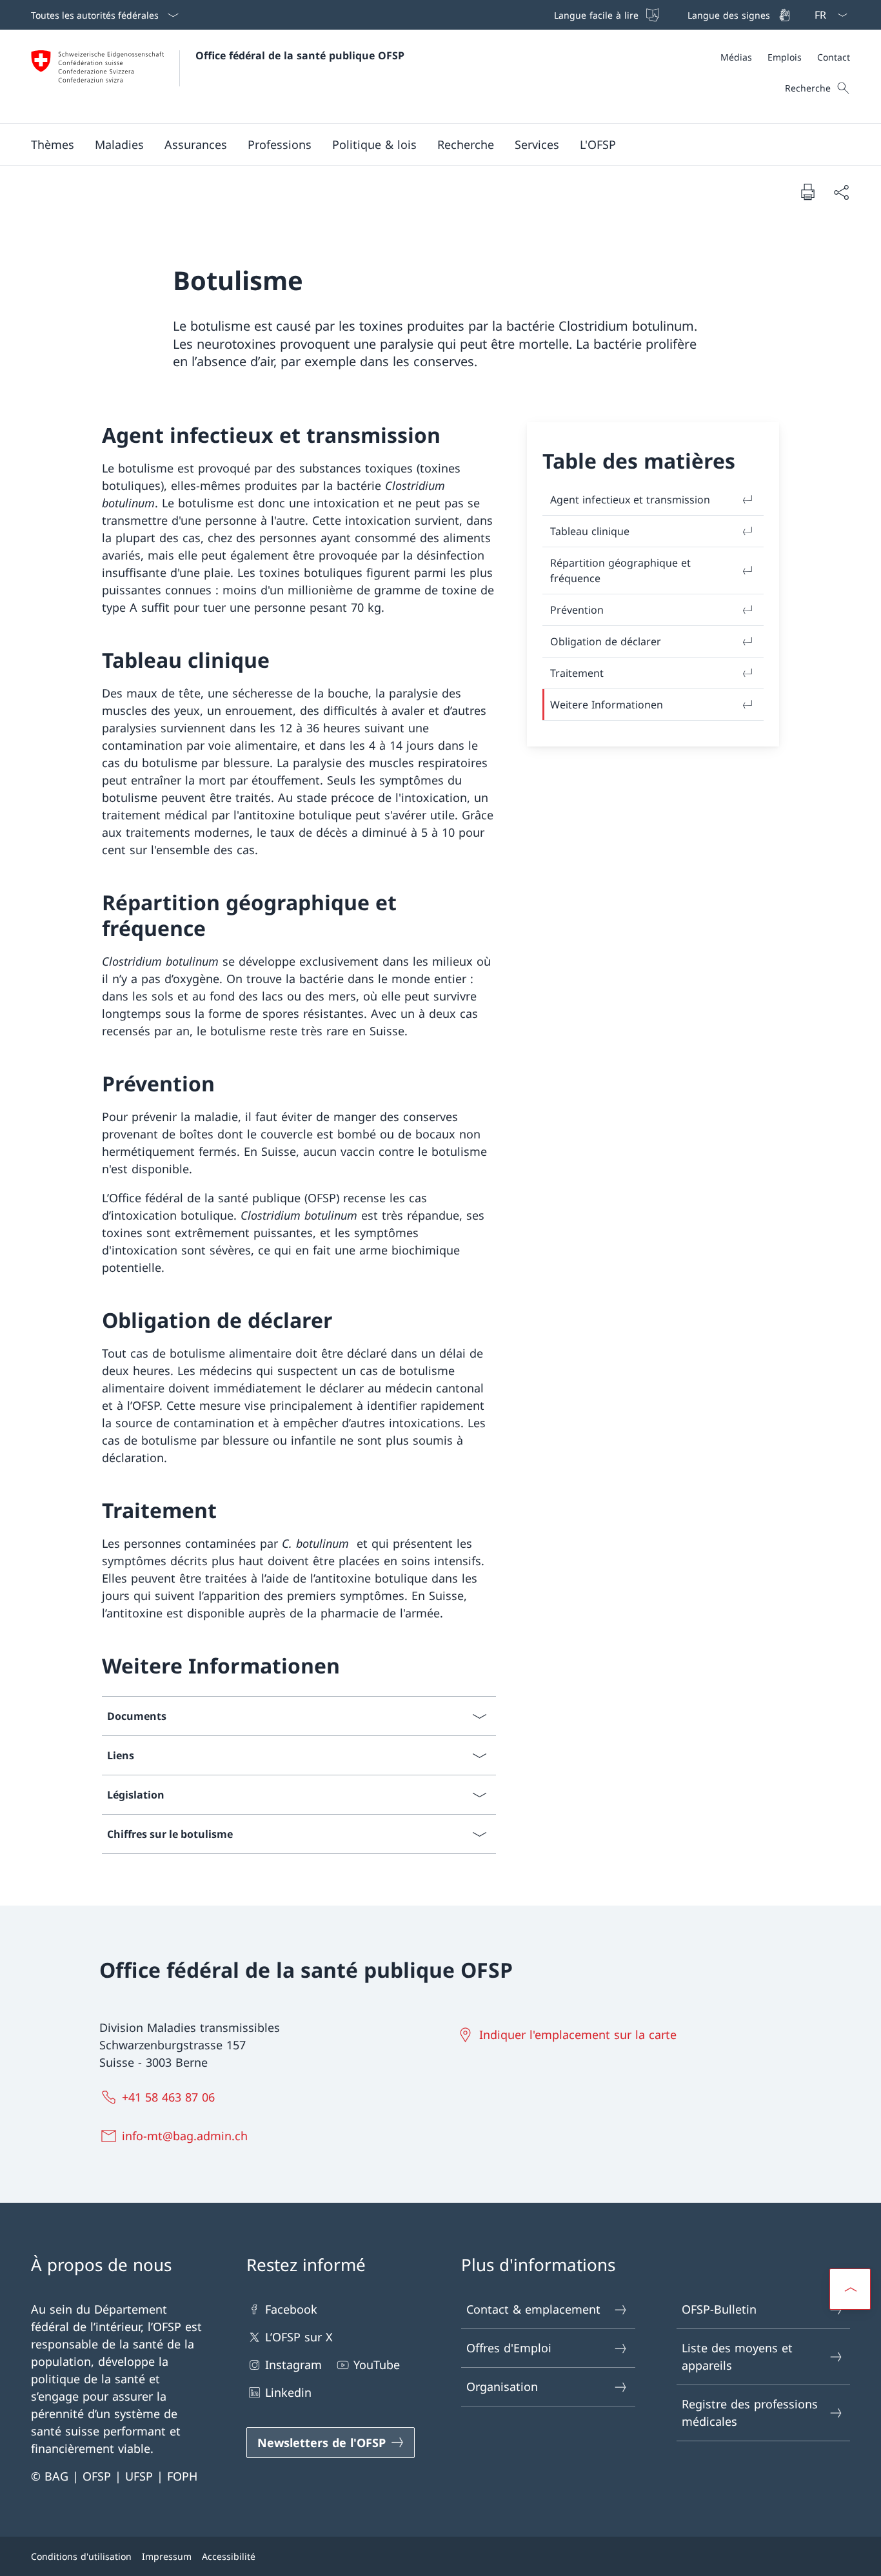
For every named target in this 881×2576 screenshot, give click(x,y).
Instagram (293, 2365)
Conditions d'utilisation (81, 2556)
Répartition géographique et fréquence (620, 571)
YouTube (377, 2365)
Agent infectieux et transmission (630, 500)
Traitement (577, 673)
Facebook (291, 2309)
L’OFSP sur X (299, 2337)
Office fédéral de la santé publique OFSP (300, 55)
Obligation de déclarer (606, 641)
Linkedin (288, 2392)
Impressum (167, 2556)
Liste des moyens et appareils (737, 2356)
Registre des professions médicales (750, 2413)
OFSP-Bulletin (719, 2309)
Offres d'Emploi (509, 2348)
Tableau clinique (590, 531)
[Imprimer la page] (807, 191)
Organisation (502, 2386)
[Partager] (841, 192)
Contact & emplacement (533, 2309)
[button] (53, 144)
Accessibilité (229, 2556)
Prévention (577, 610)
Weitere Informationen (607, 705)
